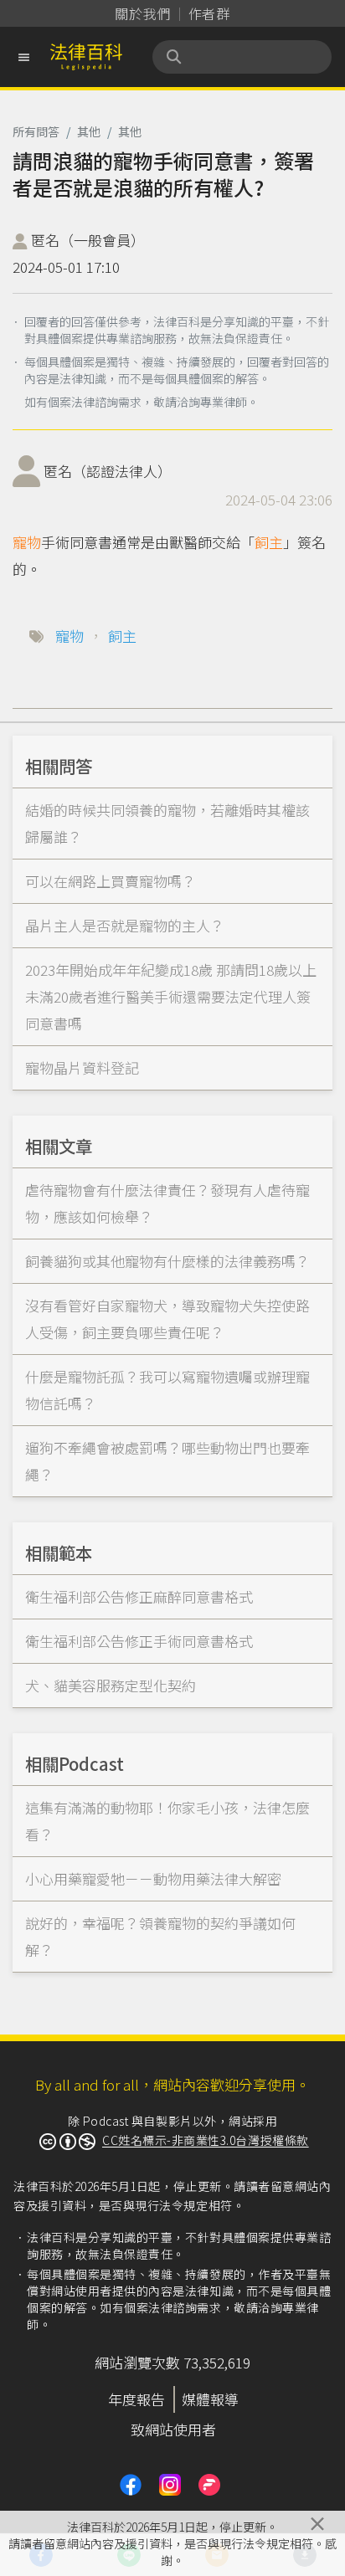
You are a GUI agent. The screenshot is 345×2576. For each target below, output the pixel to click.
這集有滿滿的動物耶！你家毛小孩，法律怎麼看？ (167, 1821)
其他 (89, 131)
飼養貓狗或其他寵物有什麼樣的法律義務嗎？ (167, 1261)
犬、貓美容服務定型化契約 (111, 1685)
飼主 (269, 542)
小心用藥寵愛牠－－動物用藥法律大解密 (153, 1878)
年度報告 (136, 2399)
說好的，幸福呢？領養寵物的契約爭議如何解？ (160, 1936)
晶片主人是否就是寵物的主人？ (125, 925)
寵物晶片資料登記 (82, 1067)
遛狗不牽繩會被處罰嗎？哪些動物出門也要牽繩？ (167, 1461)
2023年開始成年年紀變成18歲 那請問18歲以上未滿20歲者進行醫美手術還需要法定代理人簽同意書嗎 (171, 996)
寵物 (27, 542)
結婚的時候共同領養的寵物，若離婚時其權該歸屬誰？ (167, 823)
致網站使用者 (173, 2429)
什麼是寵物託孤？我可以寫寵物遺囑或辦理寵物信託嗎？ (167, 1390)
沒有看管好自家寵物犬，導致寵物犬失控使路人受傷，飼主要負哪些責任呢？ (167, 1319)
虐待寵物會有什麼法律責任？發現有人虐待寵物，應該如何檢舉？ (167, 1203)
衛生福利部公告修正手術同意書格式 (139, 1641)
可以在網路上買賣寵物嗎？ (111, 881)
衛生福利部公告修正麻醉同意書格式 (139, 1596)
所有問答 (36, 131)
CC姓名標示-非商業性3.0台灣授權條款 (206, 2140)
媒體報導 (210, 2399)
